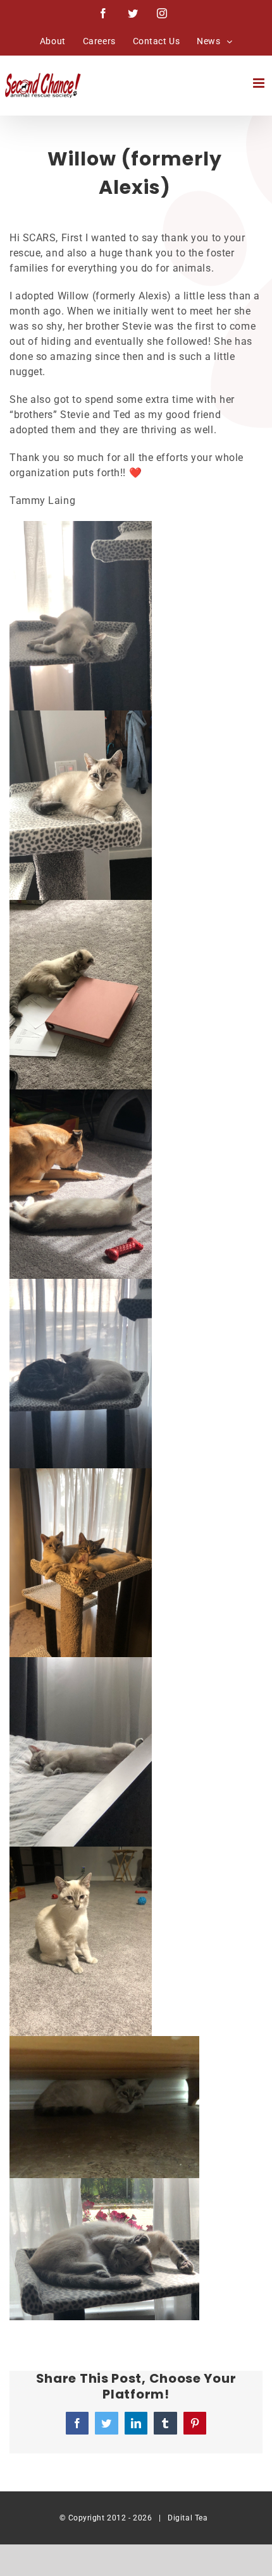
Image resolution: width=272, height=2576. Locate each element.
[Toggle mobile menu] (260, 83)
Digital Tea (188, 2518)
